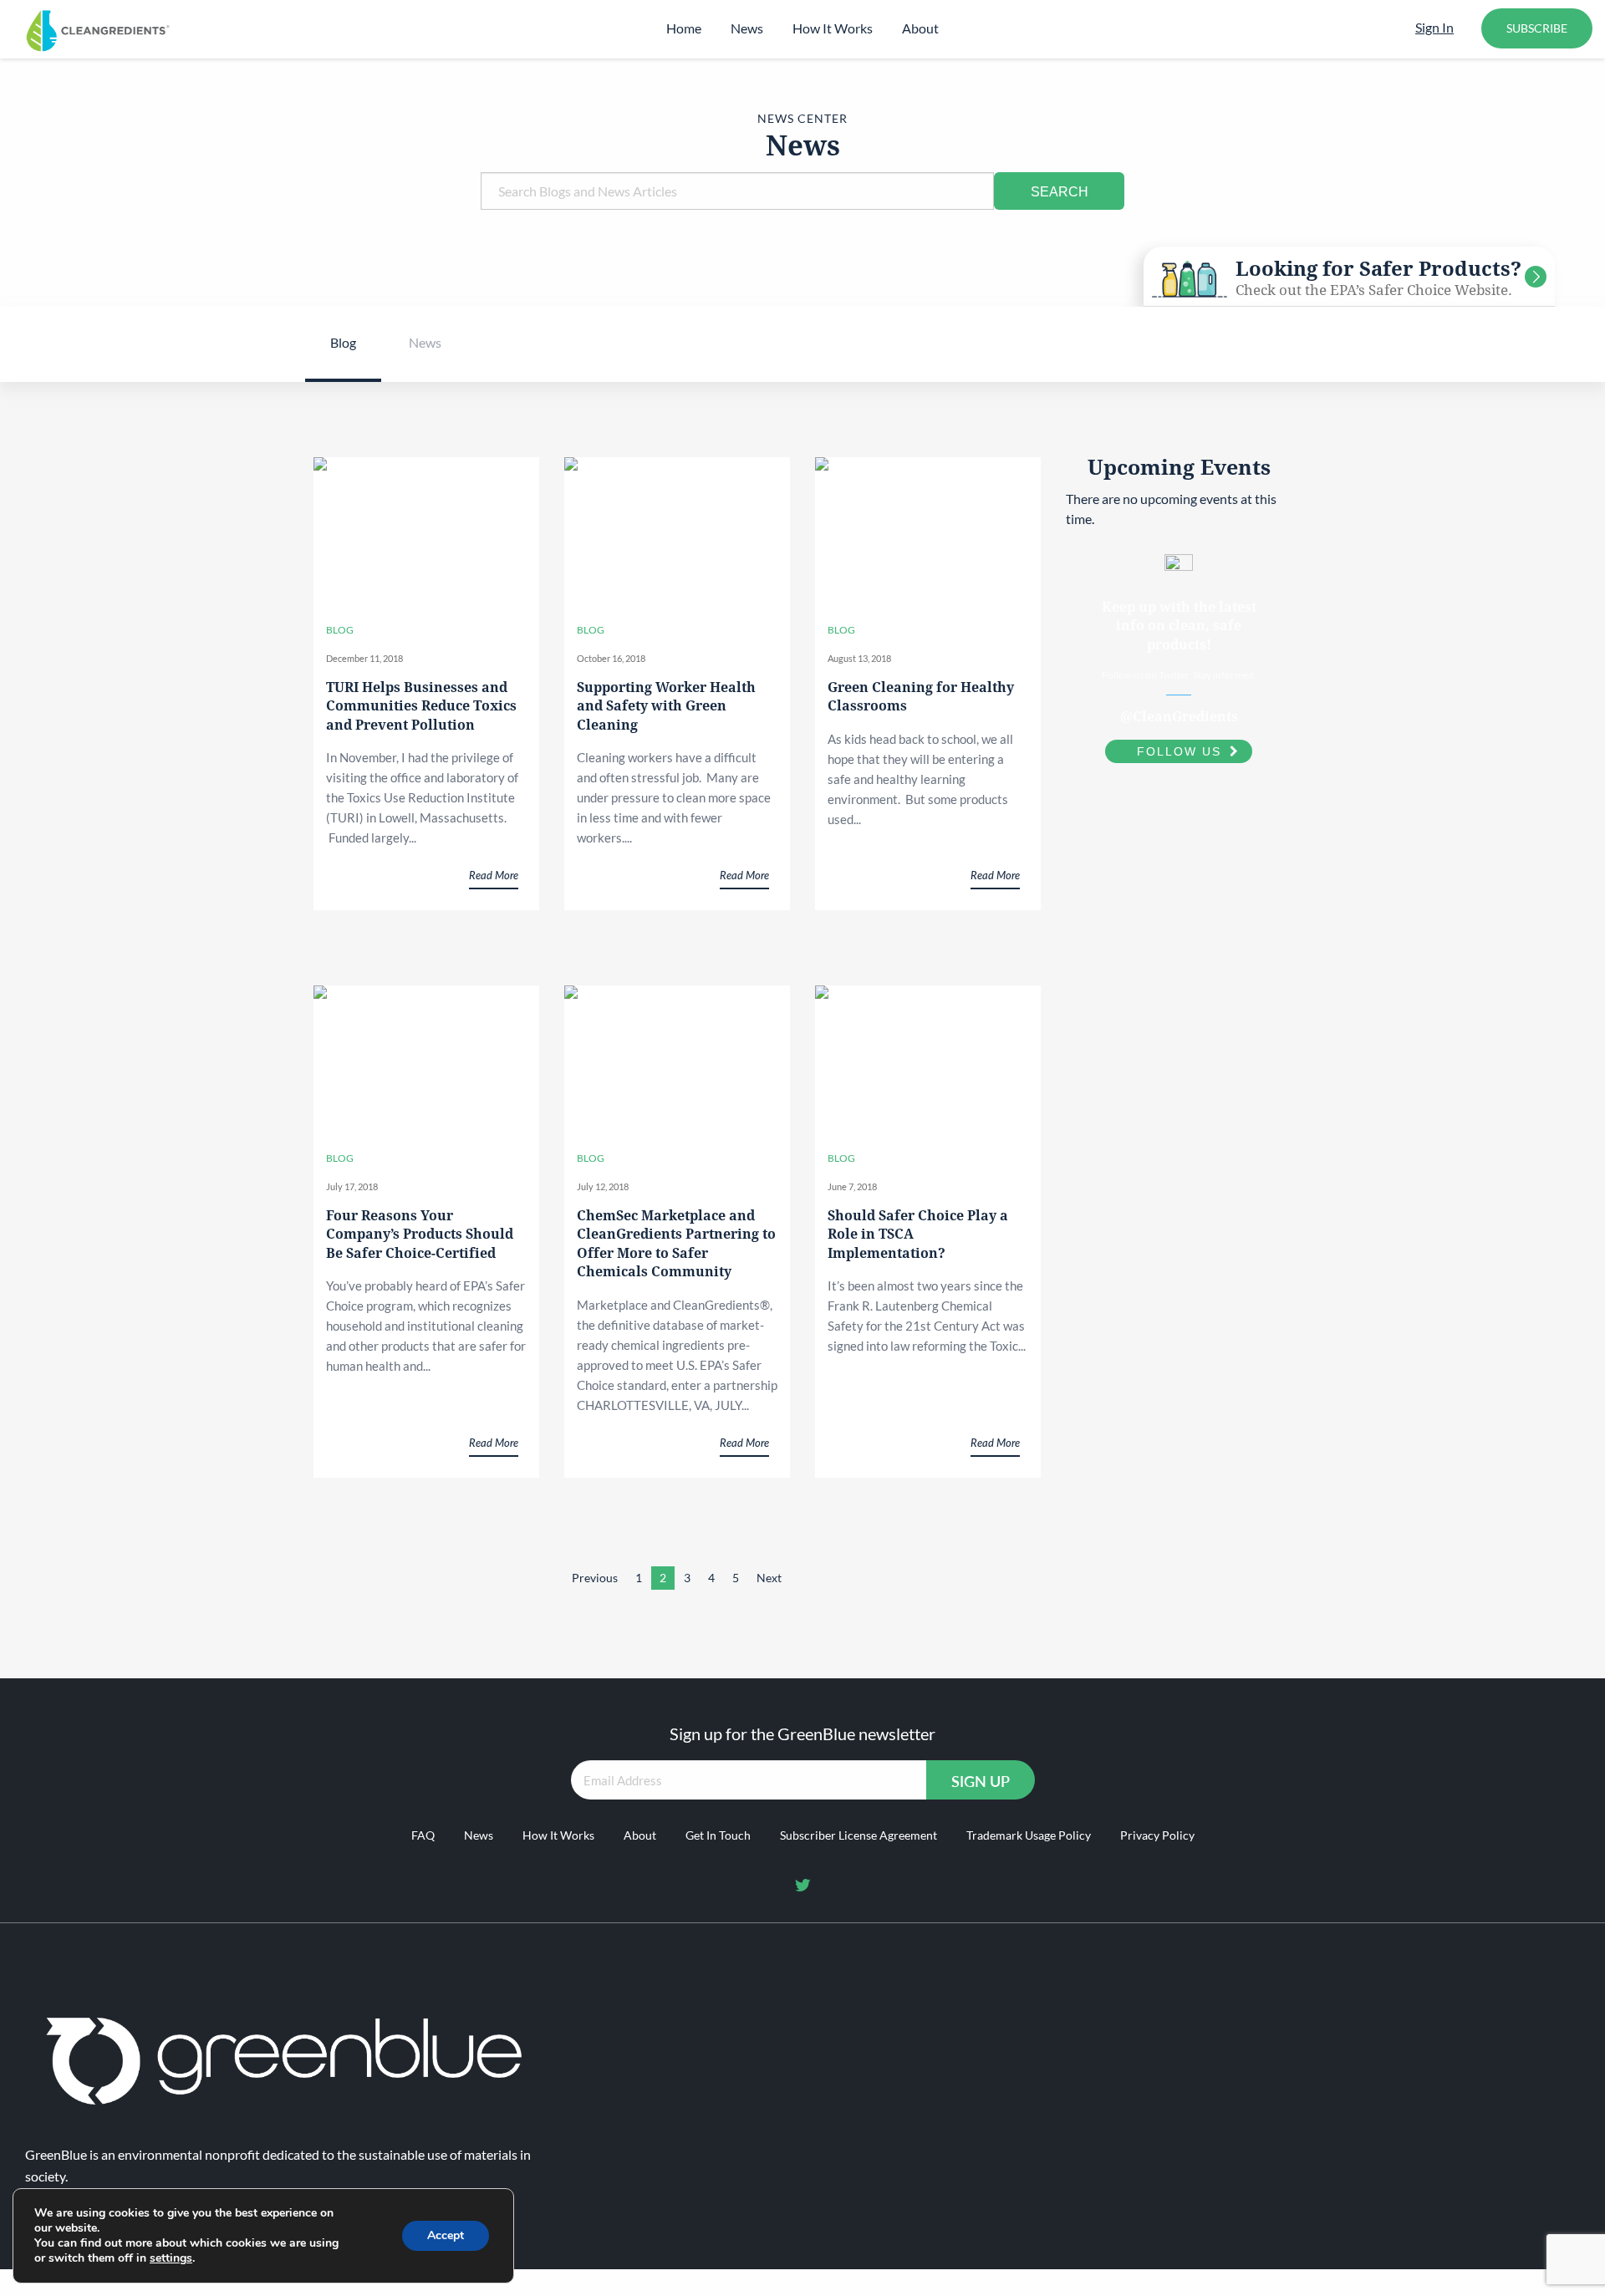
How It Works (833, 28)
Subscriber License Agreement (859, 1835)
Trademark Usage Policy (1029, 1835)
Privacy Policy (1157, 1835)
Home (684, 28)
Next (769, 1578)
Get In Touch (718, 1835)
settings (171, 2258)
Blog (343, 342)
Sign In (1434, 27)
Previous (595, 1578)
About (920, 28)
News (747, 28)
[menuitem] (684, 28)
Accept (446, 2235)
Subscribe (1537, 28)
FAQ (423, 1835)
